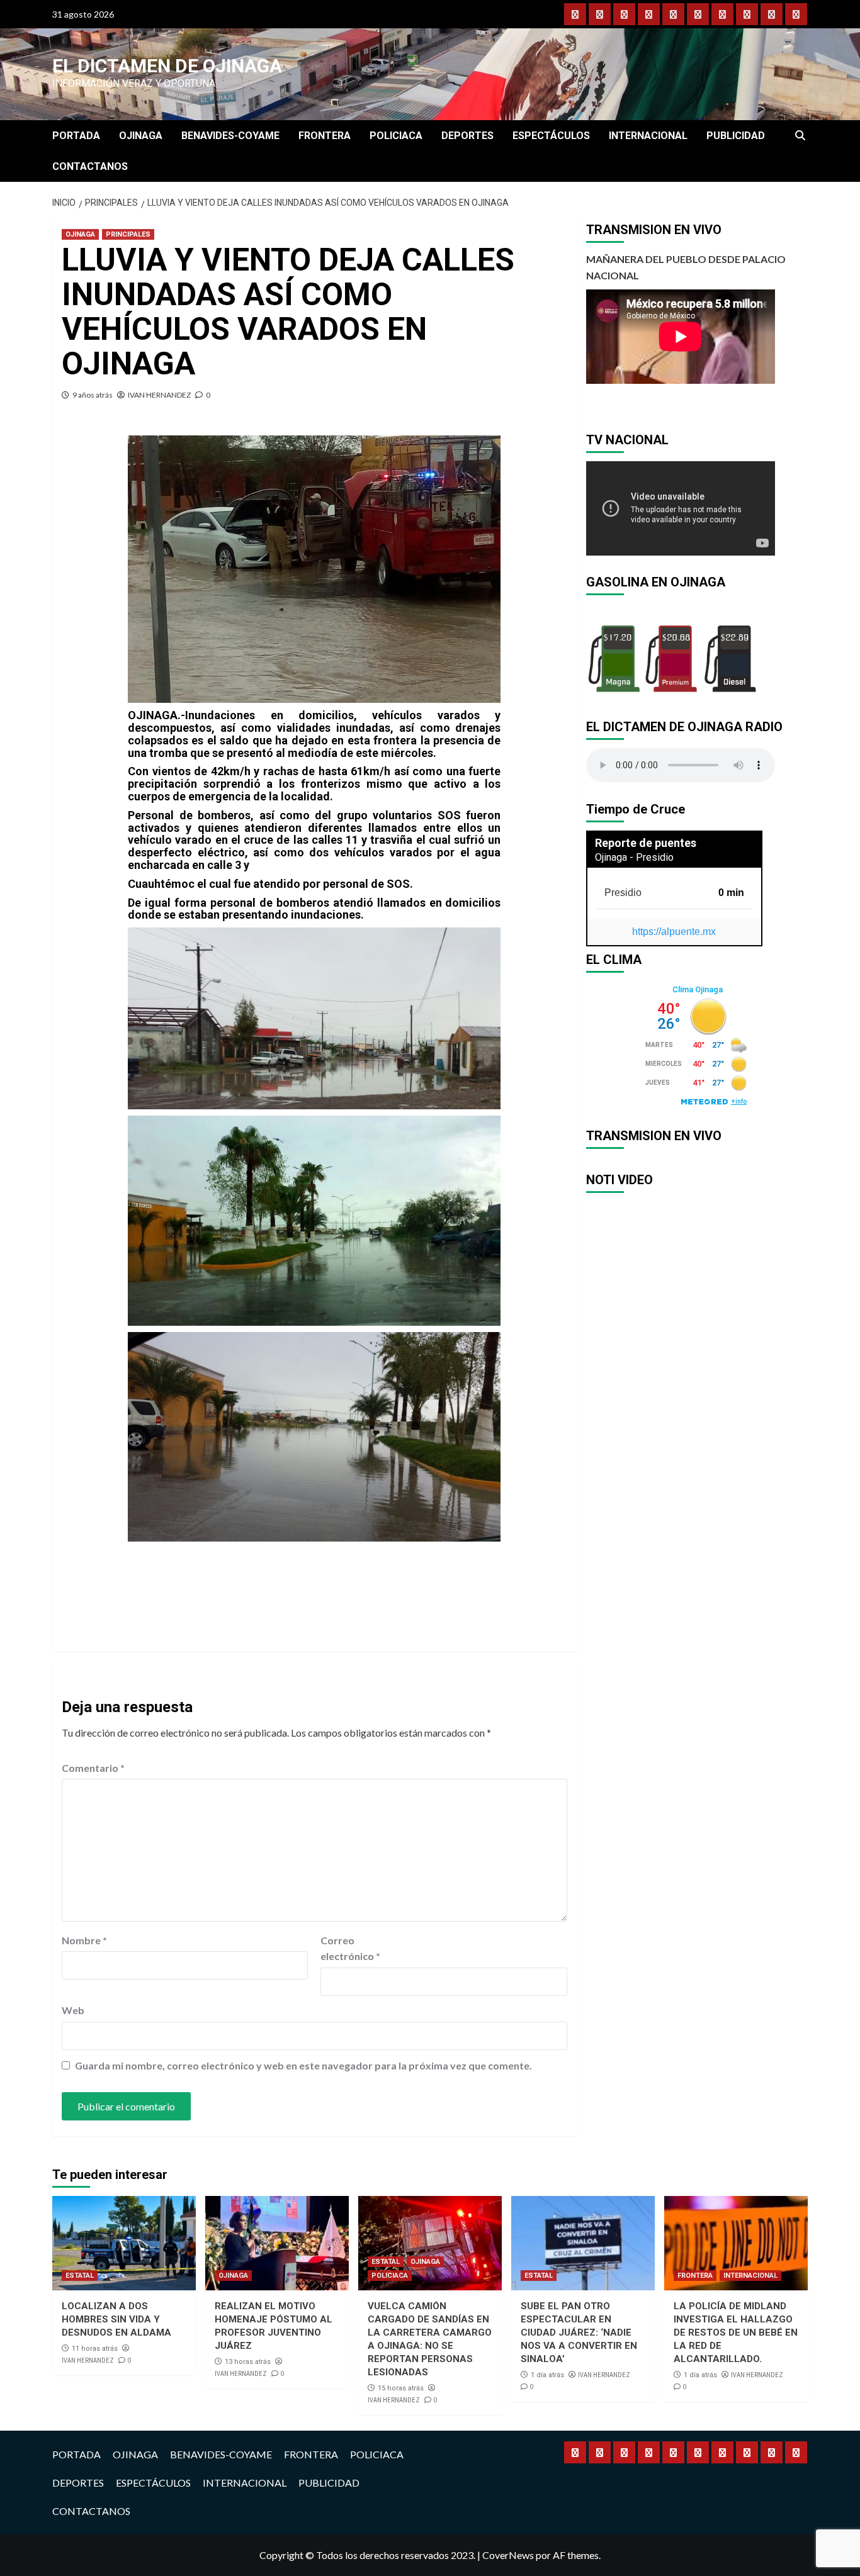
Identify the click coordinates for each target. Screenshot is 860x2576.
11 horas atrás (95, 2349)
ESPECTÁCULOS (551, 136)
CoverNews (508, 2555)
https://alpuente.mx (674, 932)
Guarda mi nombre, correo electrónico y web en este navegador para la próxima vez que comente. (303, 2065)
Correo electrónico (350, 1948)
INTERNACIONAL (648, 136)
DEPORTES (467, 136)
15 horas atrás (401, 2388)
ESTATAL (80, 2276)
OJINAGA (141, 136)
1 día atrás (547, 2375)
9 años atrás (93, 395)
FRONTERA (325, 136)
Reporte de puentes (646, 843)
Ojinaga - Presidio (634, 857)
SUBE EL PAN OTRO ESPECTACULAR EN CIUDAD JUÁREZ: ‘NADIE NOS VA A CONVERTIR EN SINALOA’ (579, 2332)
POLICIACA (396, 136)
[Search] (800, 136)
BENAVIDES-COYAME (230, 136)
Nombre (84, 1940)
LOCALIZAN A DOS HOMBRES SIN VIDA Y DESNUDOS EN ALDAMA (116, 2319)
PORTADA (76, 136)
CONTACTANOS (90, 166)
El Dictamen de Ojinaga (167, 66)
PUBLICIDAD (736, 136)
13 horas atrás (248, 2362)
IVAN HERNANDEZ (159, 395)
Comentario (93, 1768)
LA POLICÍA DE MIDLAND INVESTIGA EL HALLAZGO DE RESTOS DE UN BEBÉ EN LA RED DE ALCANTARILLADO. (736, 2332)
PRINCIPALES (128, 234)
